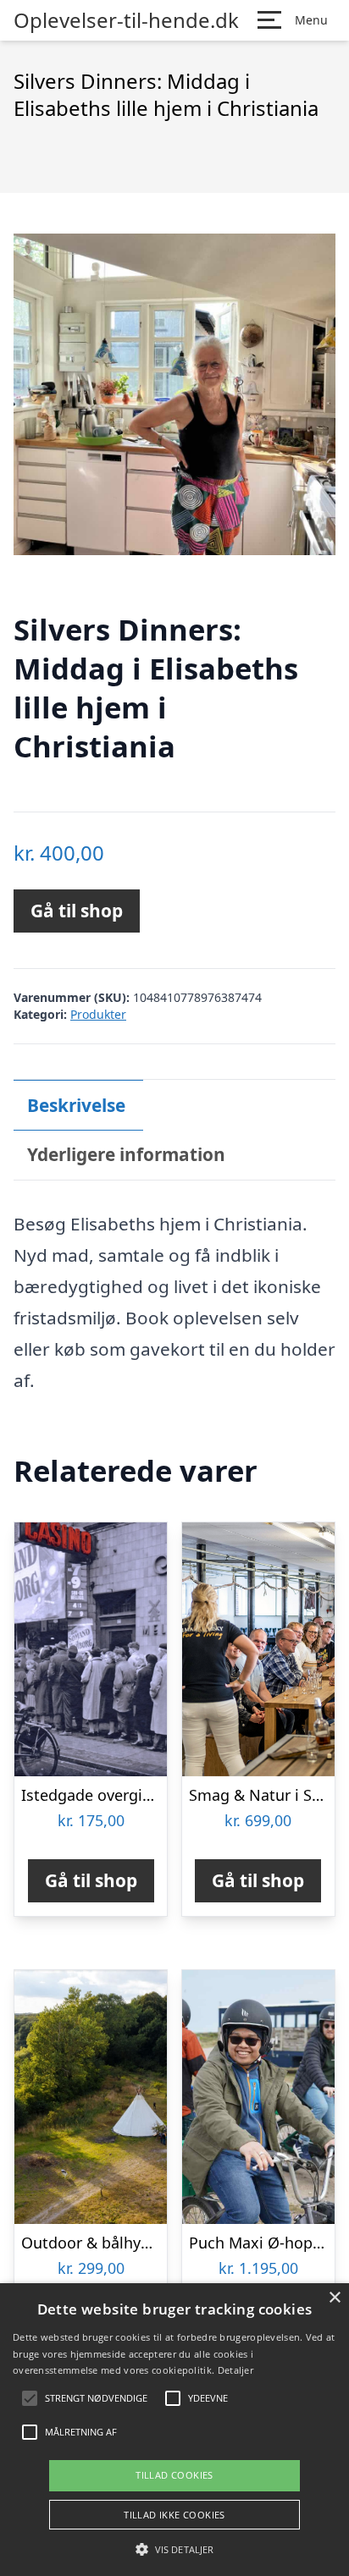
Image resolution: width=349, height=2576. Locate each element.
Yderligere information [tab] (126, 1154)
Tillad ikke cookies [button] (174, 2515)
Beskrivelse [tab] (76, 1105)
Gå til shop (77, 911)
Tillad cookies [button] (174, 2475)
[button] (174, 2549)
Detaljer (235, 2370)
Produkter (98, 1014)
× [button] (334, 2298)
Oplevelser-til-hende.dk (126, 20)
